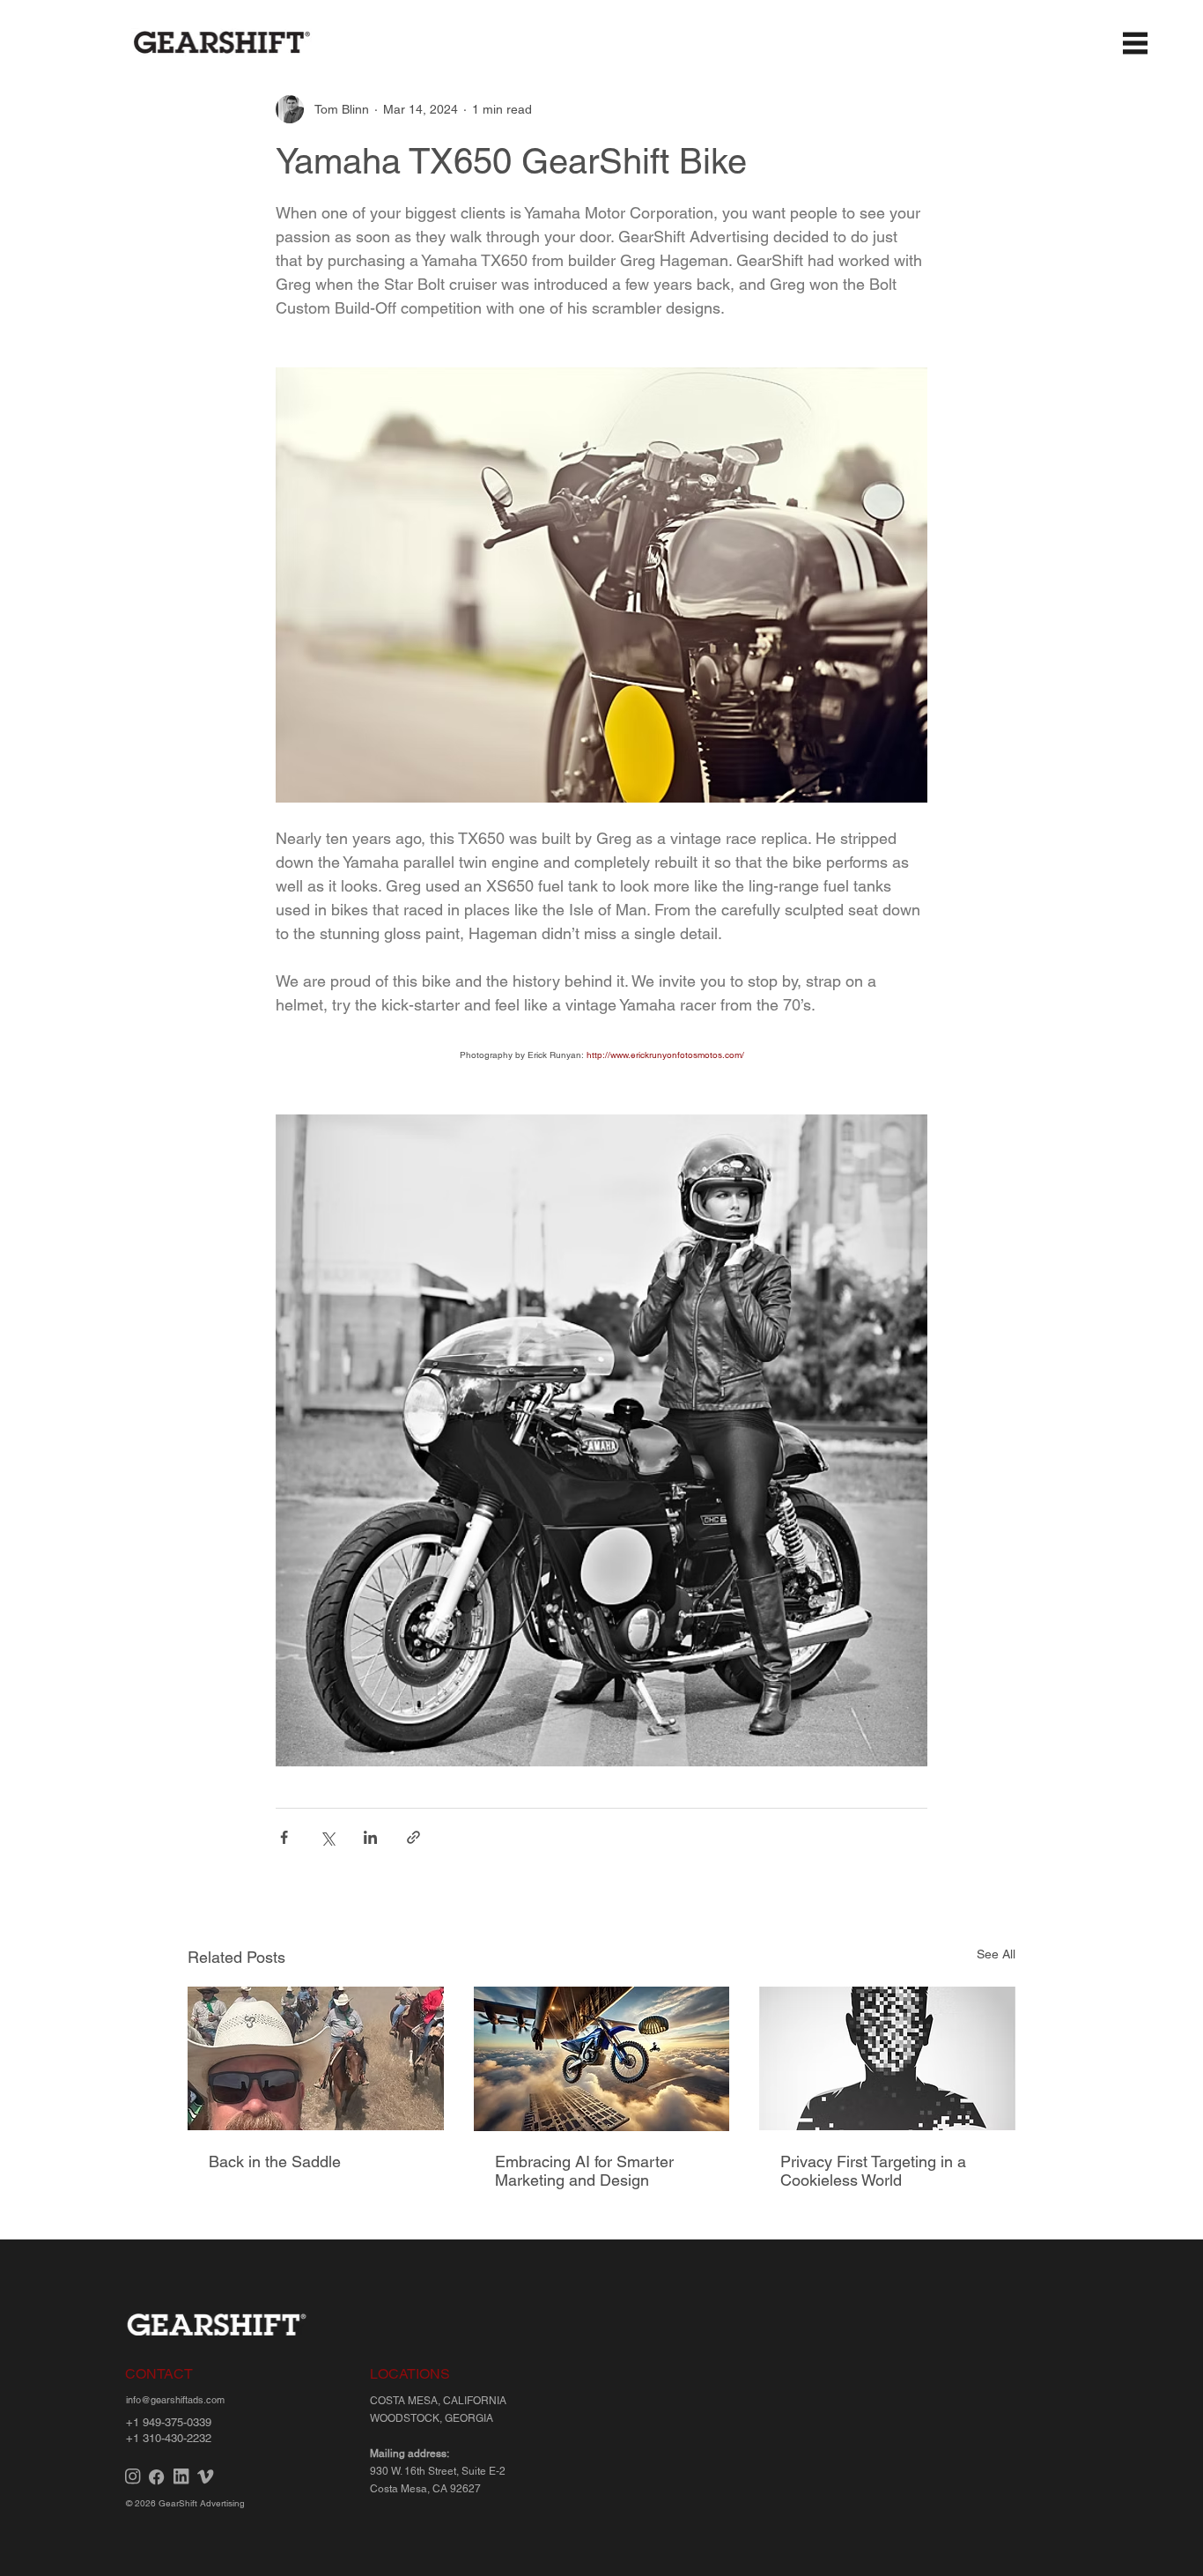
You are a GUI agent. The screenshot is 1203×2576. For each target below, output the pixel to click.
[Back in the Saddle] (316, 2058)
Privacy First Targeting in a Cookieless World (873, 2171)
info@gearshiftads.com (175, 2400)
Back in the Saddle (275, 2161)
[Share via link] (413, 1837)
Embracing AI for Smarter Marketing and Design (584, 2171)
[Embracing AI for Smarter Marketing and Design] (602, 2059)
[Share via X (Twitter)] (327, 1837)
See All (996, 1954)
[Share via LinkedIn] (370, 1837)
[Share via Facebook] (284, 1837)
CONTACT (159, 2374)
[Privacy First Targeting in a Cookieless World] (887, 2058)
